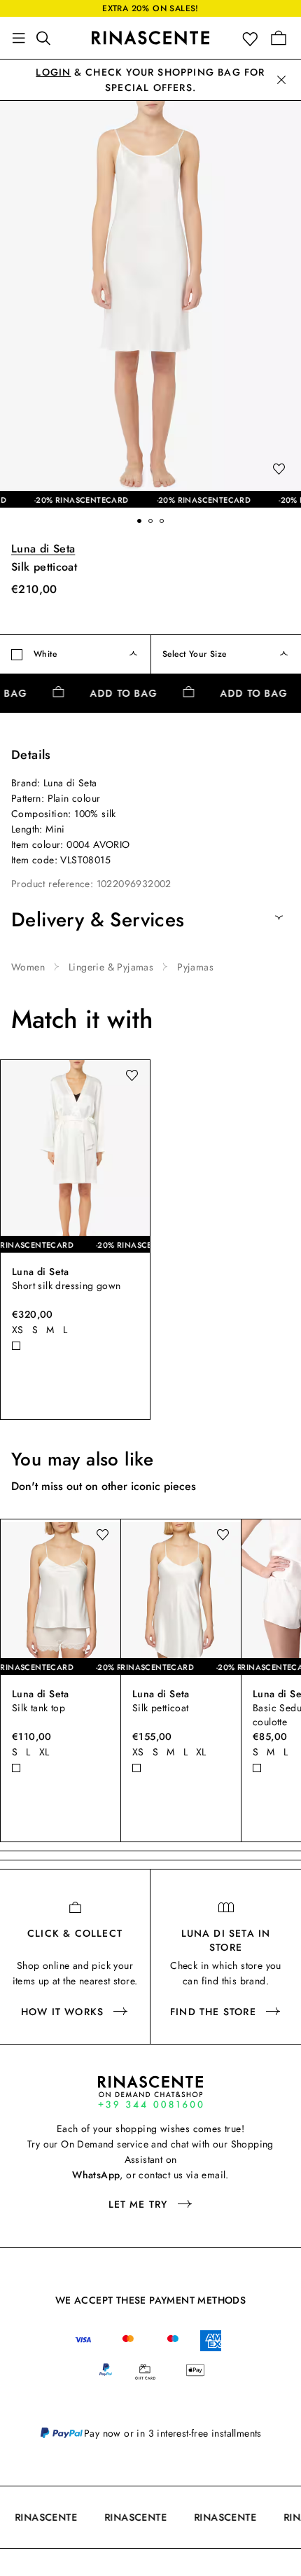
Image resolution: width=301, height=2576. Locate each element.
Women (28, 967)
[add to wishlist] (279, 470)
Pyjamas (195, 967)
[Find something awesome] (48, 38)
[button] (253, 38)
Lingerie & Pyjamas (111, 967)
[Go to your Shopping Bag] (279, 38)
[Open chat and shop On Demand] (150, 2092)
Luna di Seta (43, 549)
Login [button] (53, 72)
